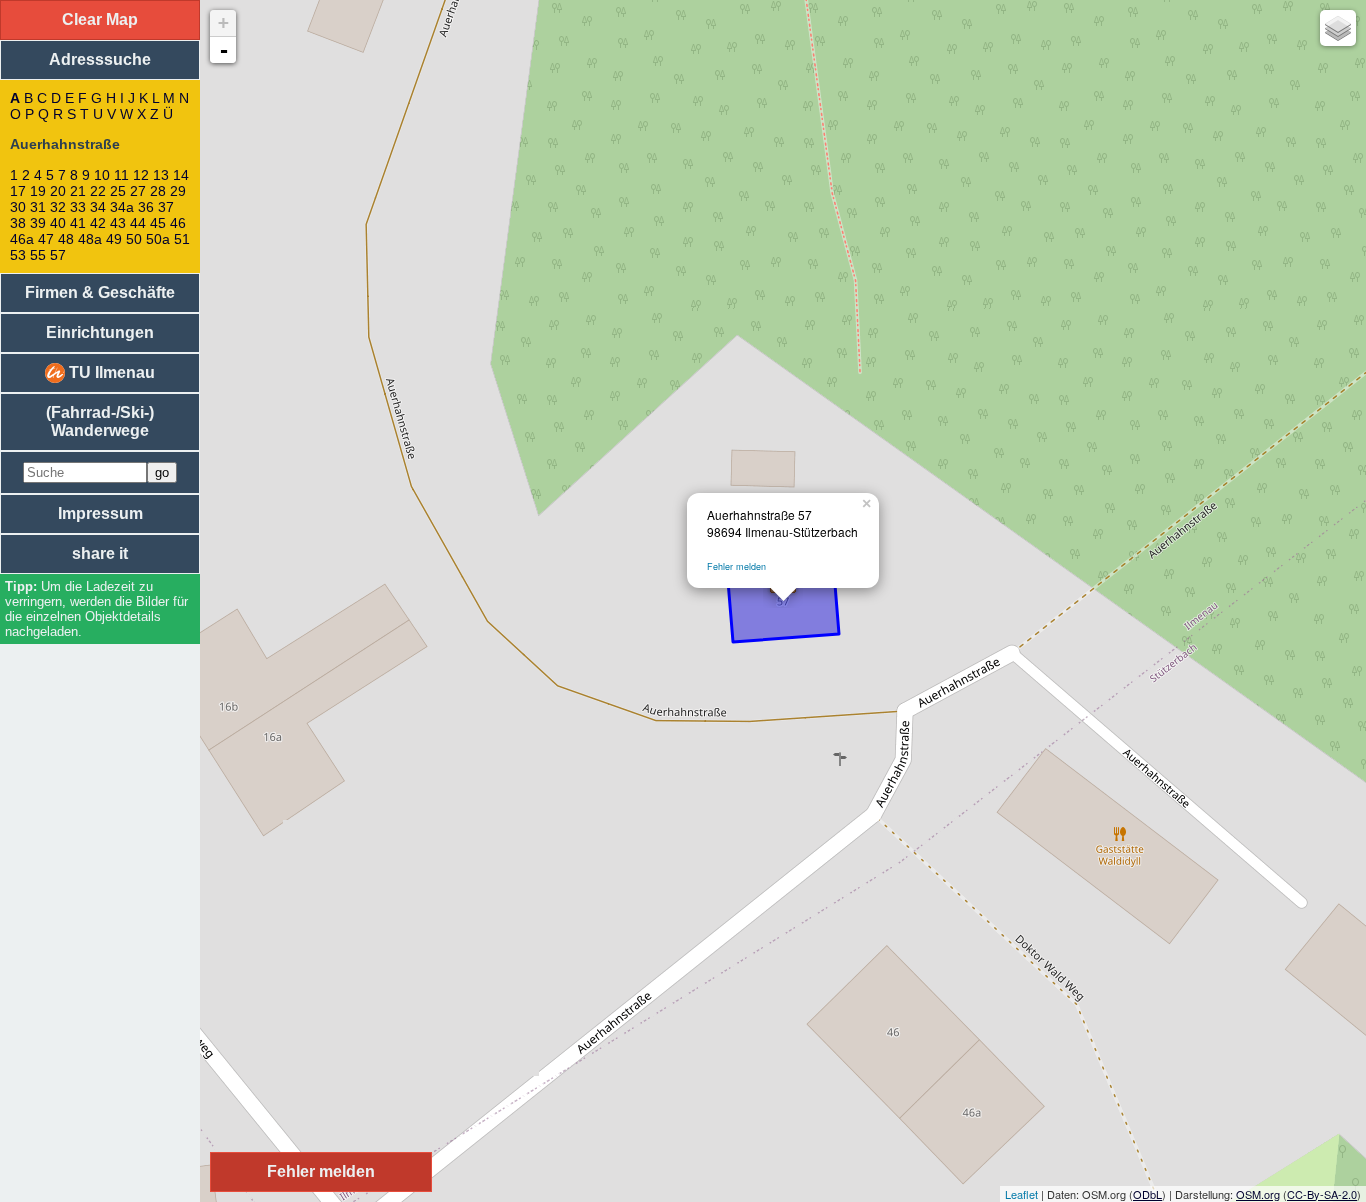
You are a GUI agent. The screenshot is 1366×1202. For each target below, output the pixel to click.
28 (158, 191)
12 (141, 175)
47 (46, 239)
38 (18, 223)
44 (138, 223)
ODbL (1147, 1194)
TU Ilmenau (110, 372)
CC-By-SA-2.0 (1322, 1194)
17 (18, 191)
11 (121, 175)
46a (22, 239)
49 (114, 239)
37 (166, 207)
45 (158, 223)
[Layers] (1338, 28)
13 (161, 175)
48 (66, 239)
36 (146, 207)
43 (118, 223)
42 (98, 223)
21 (78, 191)
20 (58, 191)
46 (178, 223)
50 (134, 239)
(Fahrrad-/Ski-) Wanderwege (100, 421)
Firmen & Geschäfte (100, 292)
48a (90, 239)
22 (98, 191)
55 (38, 255)
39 (38, 223)
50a (158, 239)
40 (58, 223)
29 (178, 191)
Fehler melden (736, 566)
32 (58, 207)
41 (78, 223)
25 (118, 191)
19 (38, 191)
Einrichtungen (100, 332)
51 (182, 239)
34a (122, 207)
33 (78, 207)
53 (18, 255)
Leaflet (1021, 1194)
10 (102, 175)
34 (98, 207)
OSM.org (1258, 1194)
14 (181, 175)
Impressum (100, 513)
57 (58, 255)
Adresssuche (100, 59)
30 (18, 207)
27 (138, 191)
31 (38, 207)
